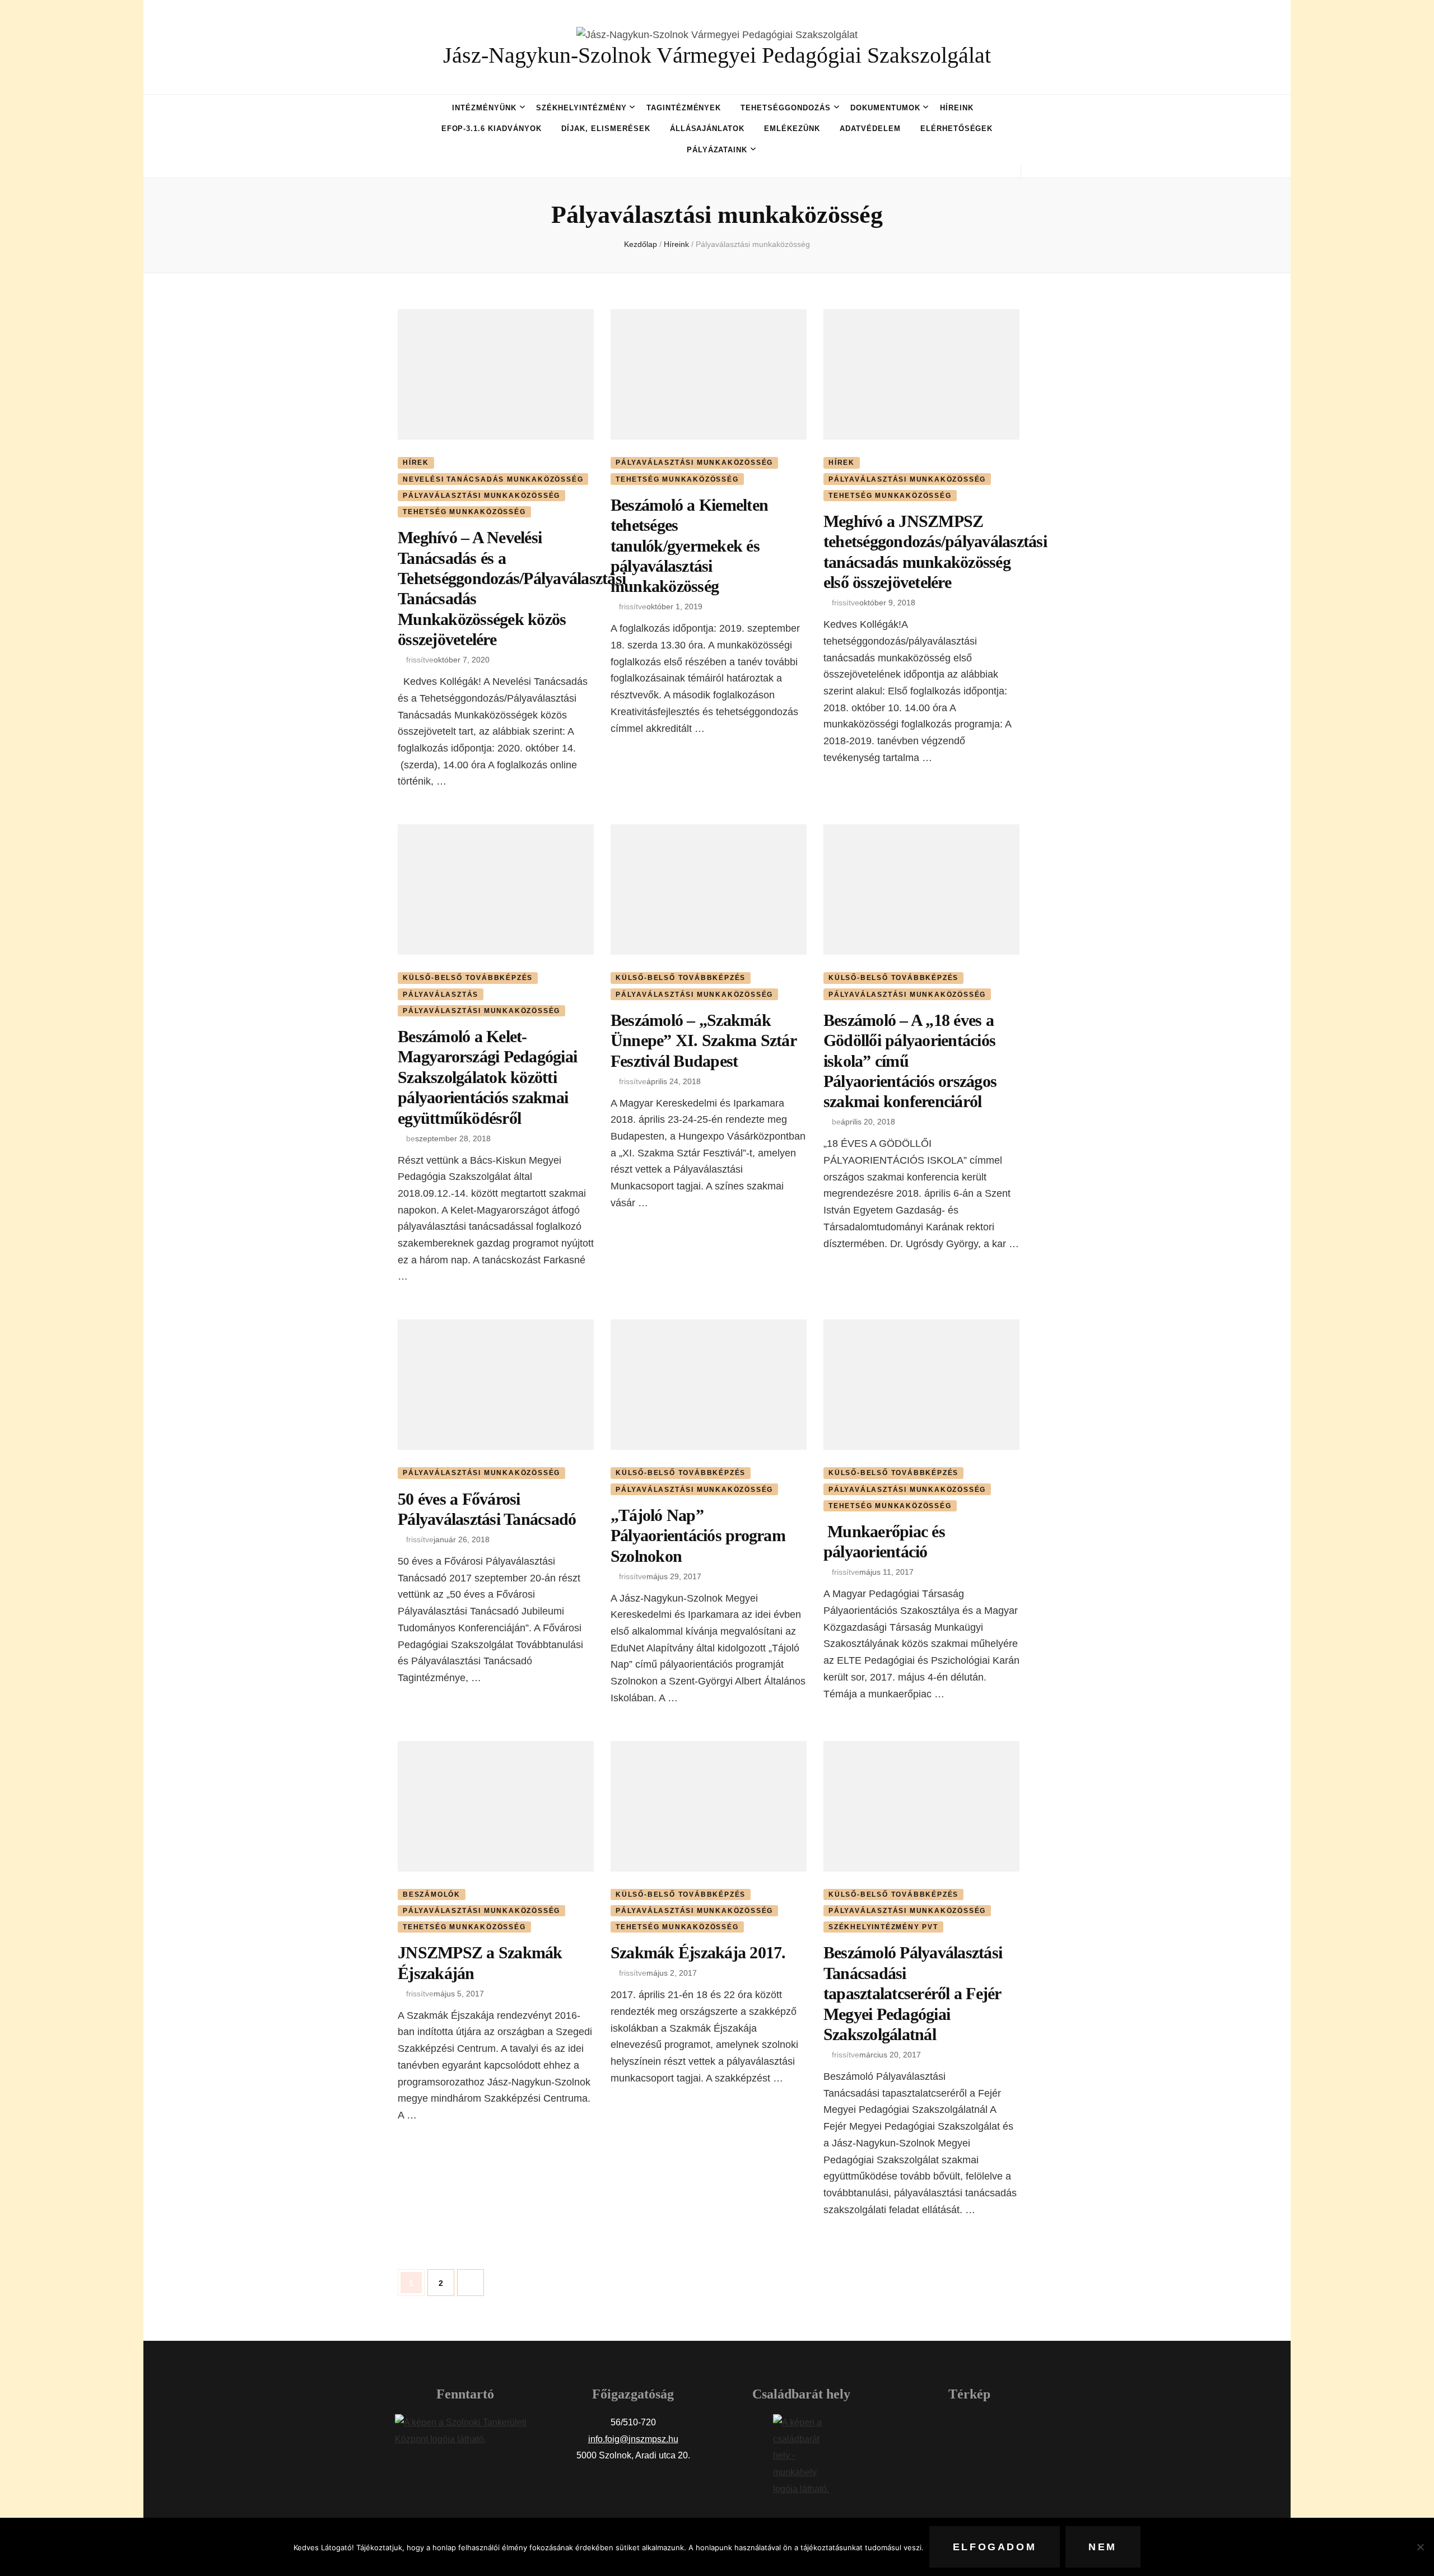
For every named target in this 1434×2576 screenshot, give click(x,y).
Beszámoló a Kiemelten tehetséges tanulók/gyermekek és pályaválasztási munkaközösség (689, 546)
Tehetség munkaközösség (464, 512)
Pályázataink (717, 150)
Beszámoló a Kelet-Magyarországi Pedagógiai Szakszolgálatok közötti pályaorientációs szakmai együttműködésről (487, 1077)
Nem (1103, 2547)
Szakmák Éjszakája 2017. (698, 1952)
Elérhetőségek (957, 129)
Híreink (957, 108)
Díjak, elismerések (606, 129)
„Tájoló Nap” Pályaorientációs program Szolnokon (698, 1536)
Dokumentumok (885, 108)
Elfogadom (995, 2547)
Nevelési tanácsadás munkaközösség (493, 479)
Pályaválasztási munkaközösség (481, 496)
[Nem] (1420, 2547)
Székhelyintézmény (581, 108)
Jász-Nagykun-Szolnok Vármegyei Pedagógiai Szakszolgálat (717, 55)
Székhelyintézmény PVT (883, 1927)
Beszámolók (432, 1894)
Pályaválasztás (441, 995)
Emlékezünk (792, 129)
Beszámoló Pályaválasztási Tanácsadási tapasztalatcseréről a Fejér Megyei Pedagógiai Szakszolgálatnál (913, 1993)
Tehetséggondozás (786, 108)
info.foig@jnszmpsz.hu (633, 2439)
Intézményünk (484, 108)
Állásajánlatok (707, 129)
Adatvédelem (870, 129)
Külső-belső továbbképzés (468, 978)
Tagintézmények (684, 108)
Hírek (416, 463)
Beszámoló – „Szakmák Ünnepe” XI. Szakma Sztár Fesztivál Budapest (703, 1040)
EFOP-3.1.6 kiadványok (492, 129)
